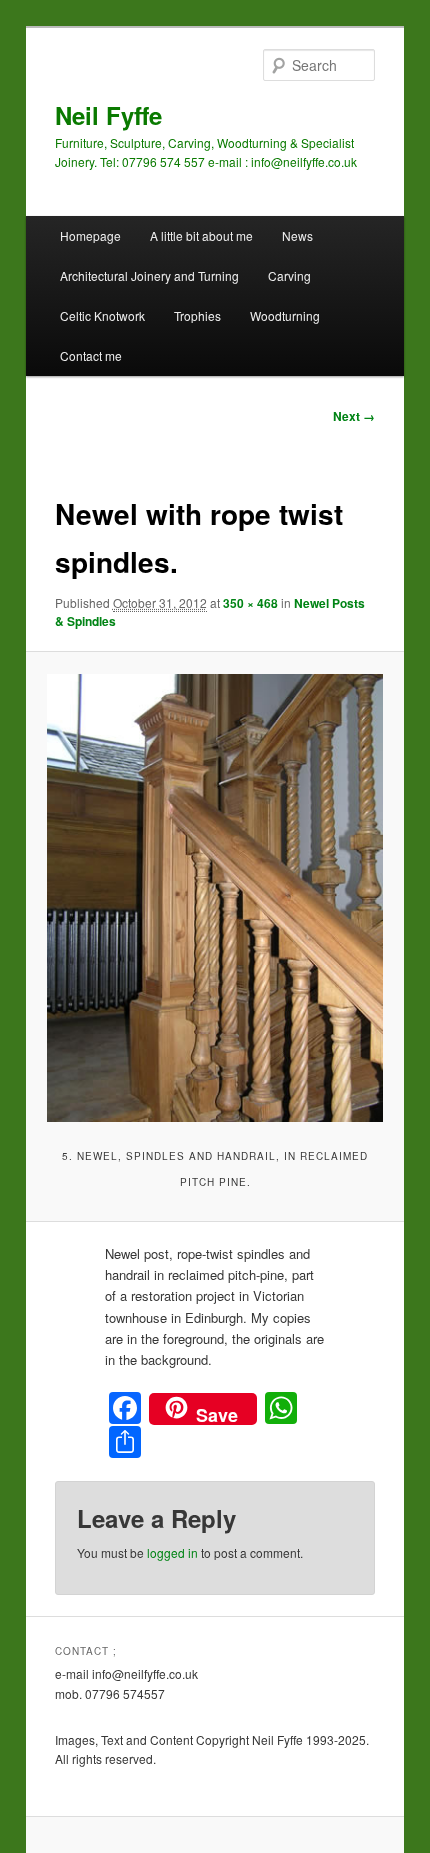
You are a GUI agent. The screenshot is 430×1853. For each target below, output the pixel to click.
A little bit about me (201, 235)
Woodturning (285, 315)
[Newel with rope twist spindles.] (214, 898)
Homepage (90, 235)
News (297, 235)
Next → (354, 416)
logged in (172, 1552)
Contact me (91, 355)
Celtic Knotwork (102, 315)
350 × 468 (250, 603)
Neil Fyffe (108, 115)
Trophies (197, 315)
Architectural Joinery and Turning (149, 275)
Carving (289, 275)
